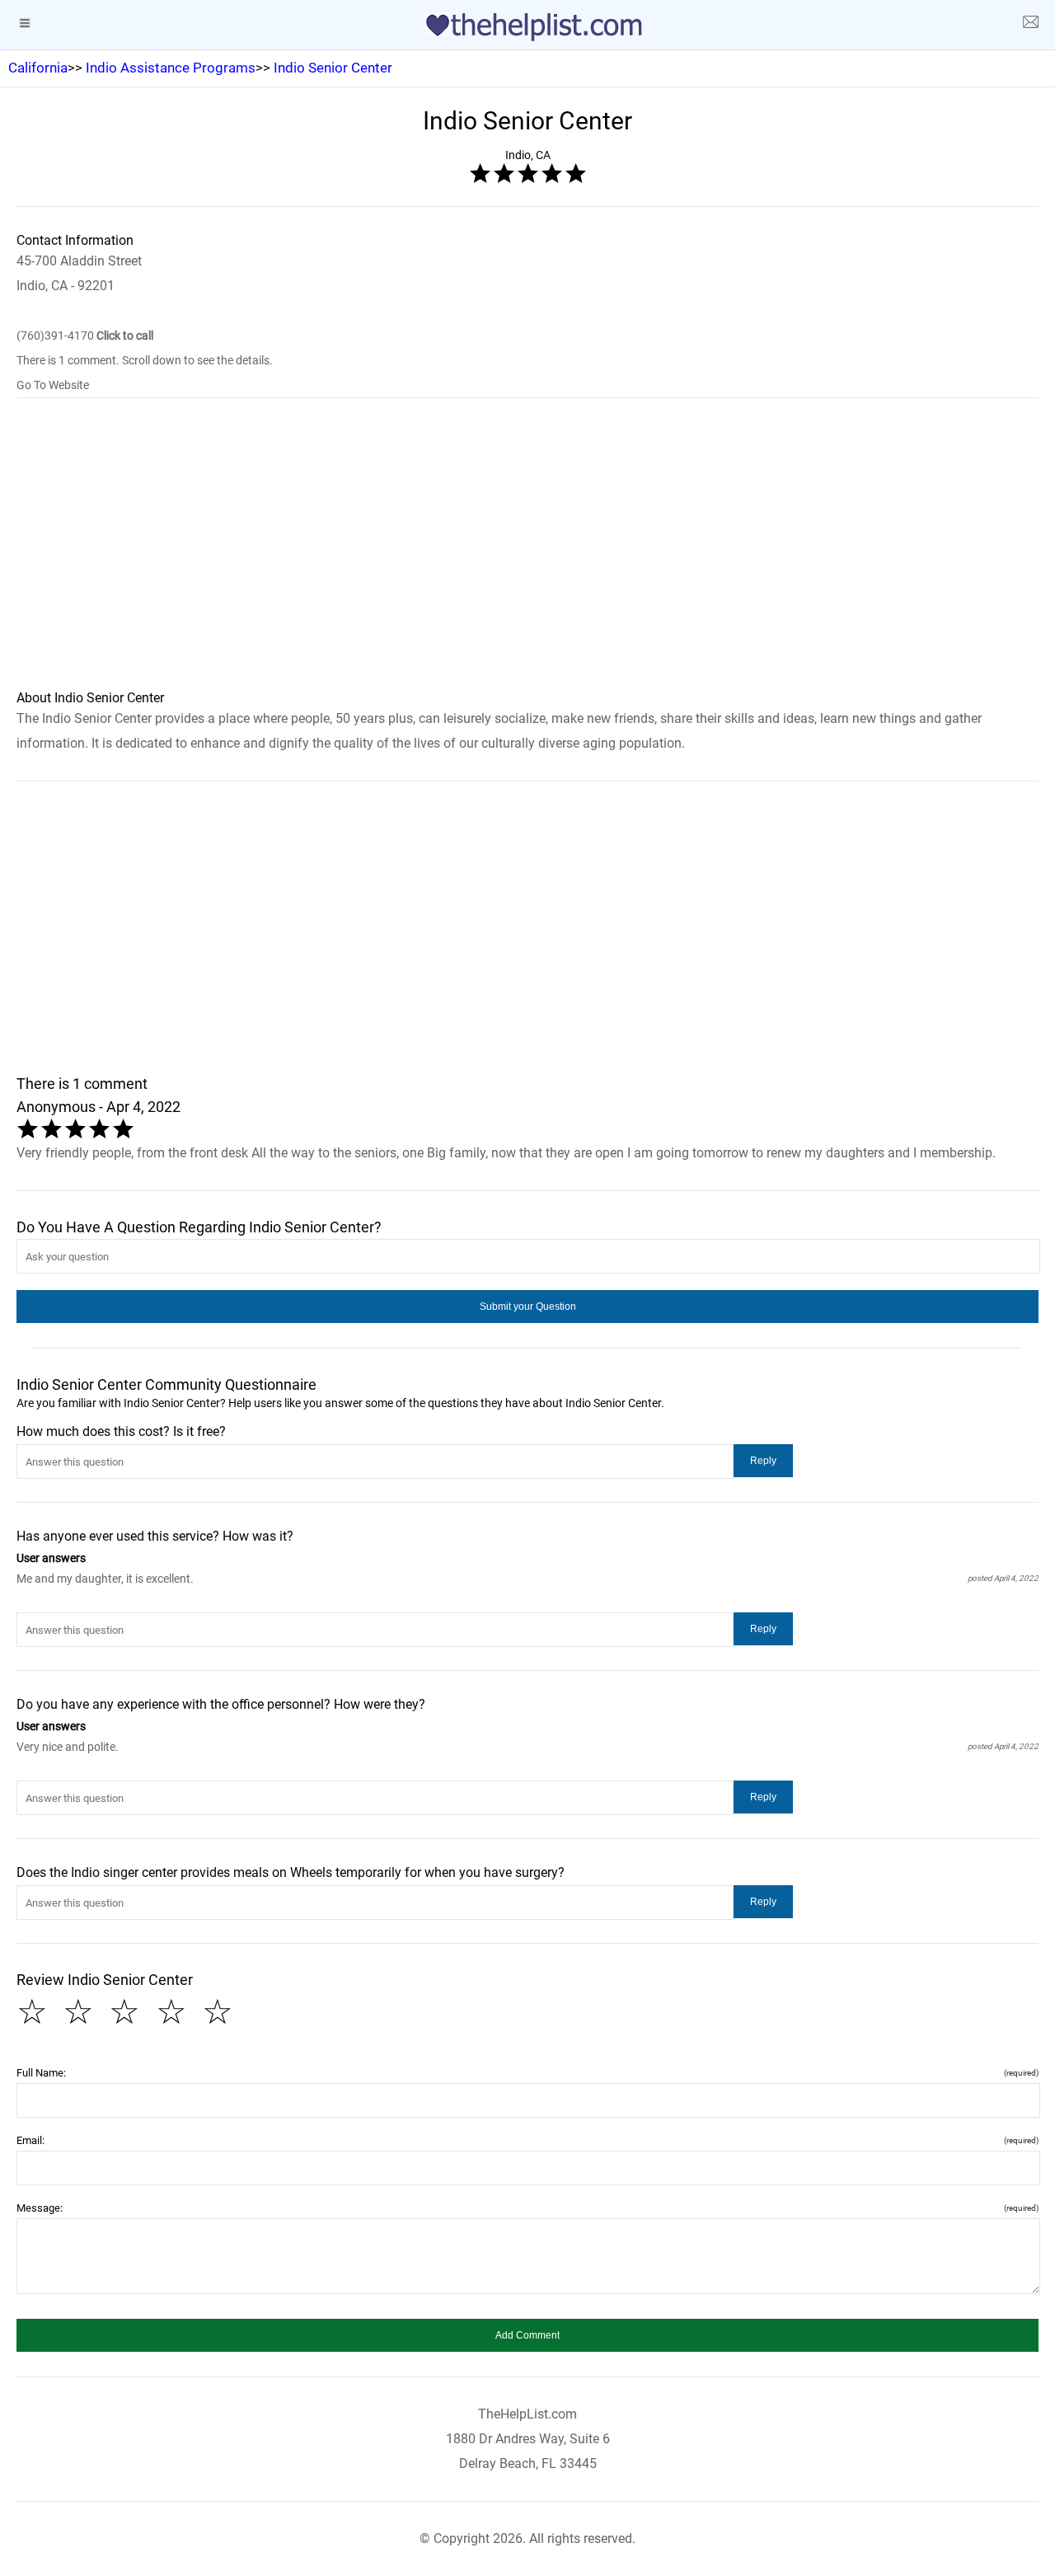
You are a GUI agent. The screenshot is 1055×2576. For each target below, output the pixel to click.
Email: (527, 2140)
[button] (527, 1307)
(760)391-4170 (85, 335)
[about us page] (1030, 25)
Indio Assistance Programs (171, 68)
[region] (527, 555)
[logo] (527, 27)
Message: (527, 2208)
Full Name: (527, 2073)
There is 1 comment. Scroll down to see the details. (145, 360)
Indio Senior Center (333, 68)
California (38, 68)
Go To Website (53, 385)
